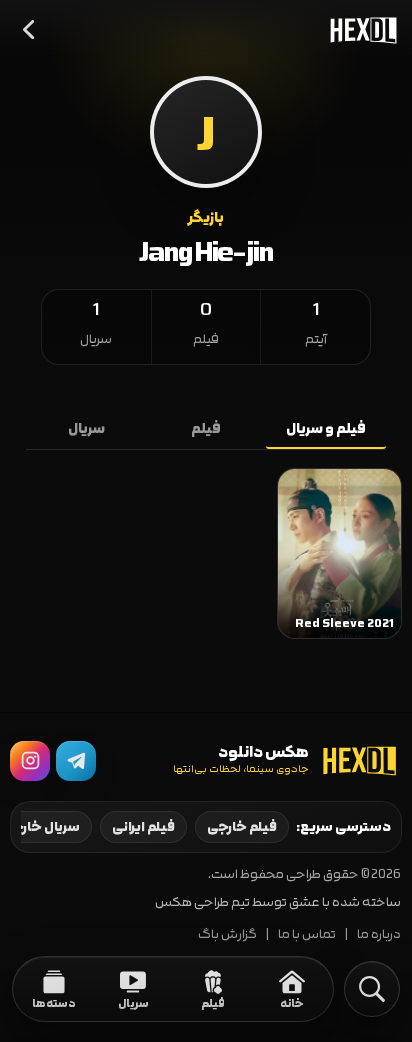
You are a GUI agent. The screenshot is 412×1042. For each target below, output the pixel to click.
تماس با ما (307, 934)
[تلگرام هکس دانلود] (76, 761)
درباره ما (379, 934)
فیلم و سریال (326, 429)
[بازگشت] (30, 30)
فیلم (206, 429)
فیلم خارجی (242, 827)
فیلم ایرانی (143, 827)
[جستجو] (372, 989)
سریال (86, 429)
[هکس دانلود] (359, 30)
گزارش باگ (227, 934)
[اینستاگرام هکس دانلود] (30, 761)
